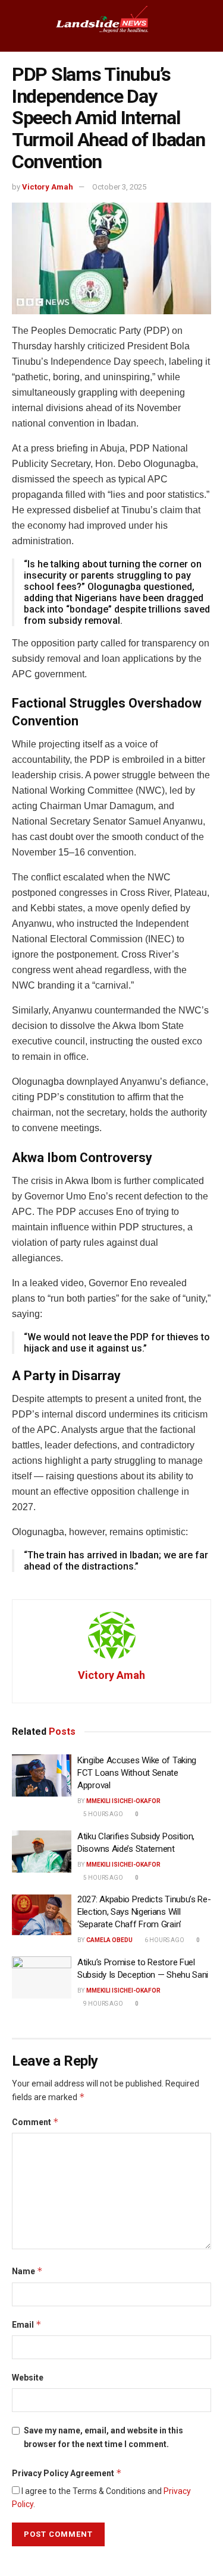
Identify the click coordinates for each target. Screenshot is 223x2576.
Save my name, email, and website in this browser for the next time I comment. (103, 2437)
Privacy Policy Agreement (67, 2473)
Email (27, 2324)
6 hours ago (164, 1940)
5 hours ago (103, 1814)
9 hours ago (103, 2004)
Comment (35, 2122)
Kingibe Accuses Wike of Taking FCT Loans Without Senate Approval (137, 1773)
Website (28, 2378)
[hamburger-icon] (19, 26)
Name (27, 2271)
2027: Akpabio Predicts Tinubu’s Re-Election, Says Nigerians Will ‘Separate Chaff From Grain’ (144, 1912)
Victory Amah (48, 187)
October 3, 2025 (119, 187)
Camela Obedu (109, 1940)
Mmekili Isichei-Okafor (123, 1801)
